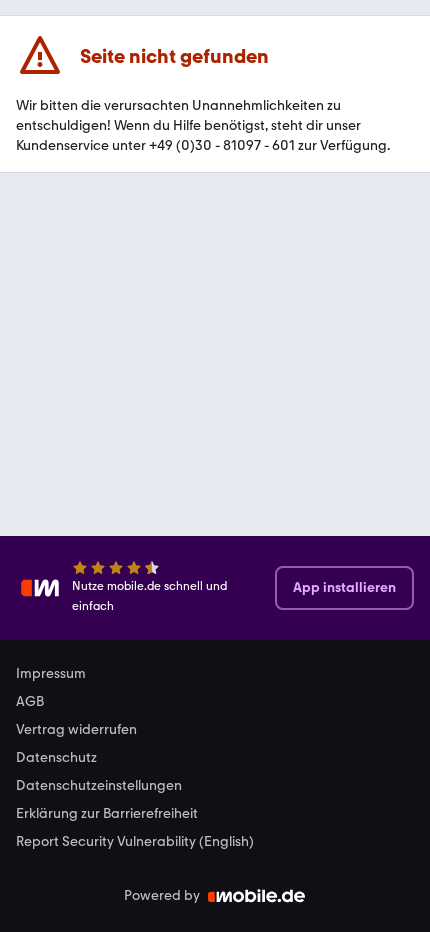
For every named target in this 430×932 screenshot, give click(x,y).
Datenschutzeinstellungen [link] (99, 786)
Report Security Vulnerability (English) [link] (135, 842)
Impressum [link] (51, 674)
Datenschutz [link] (56, 758)
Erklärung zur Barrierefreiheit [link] (107, 814)
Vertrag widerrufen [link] (76, 730)
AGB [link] (30, 702)
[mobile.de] (257, 896)
